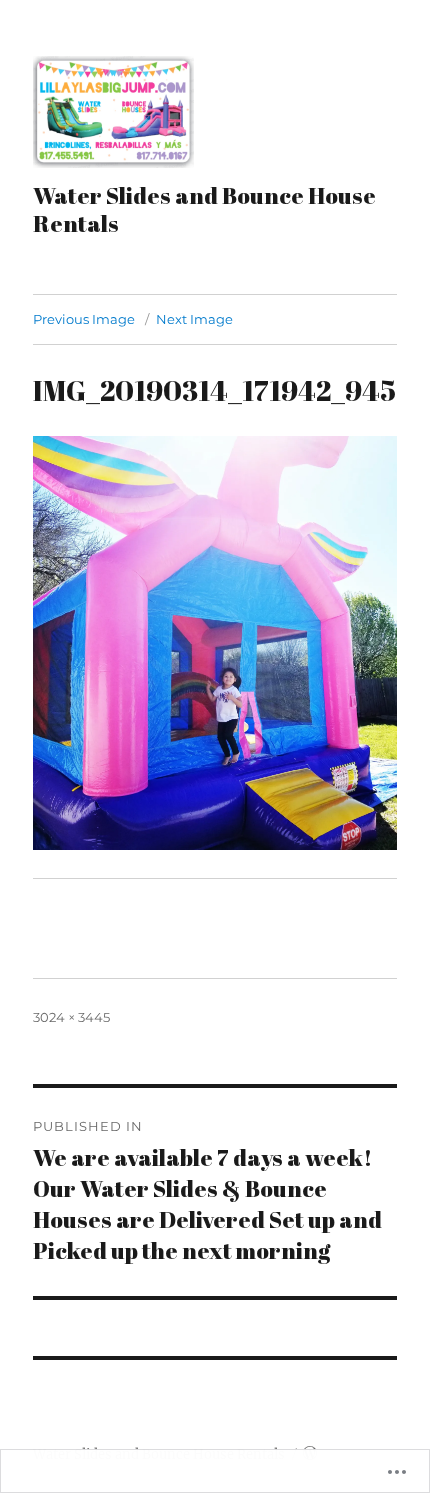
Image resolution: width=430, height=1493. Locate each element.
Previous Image (84, 319)
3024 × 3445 (71, 1017)
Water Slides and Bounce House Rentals (204, 209)
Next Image (194, 319)
